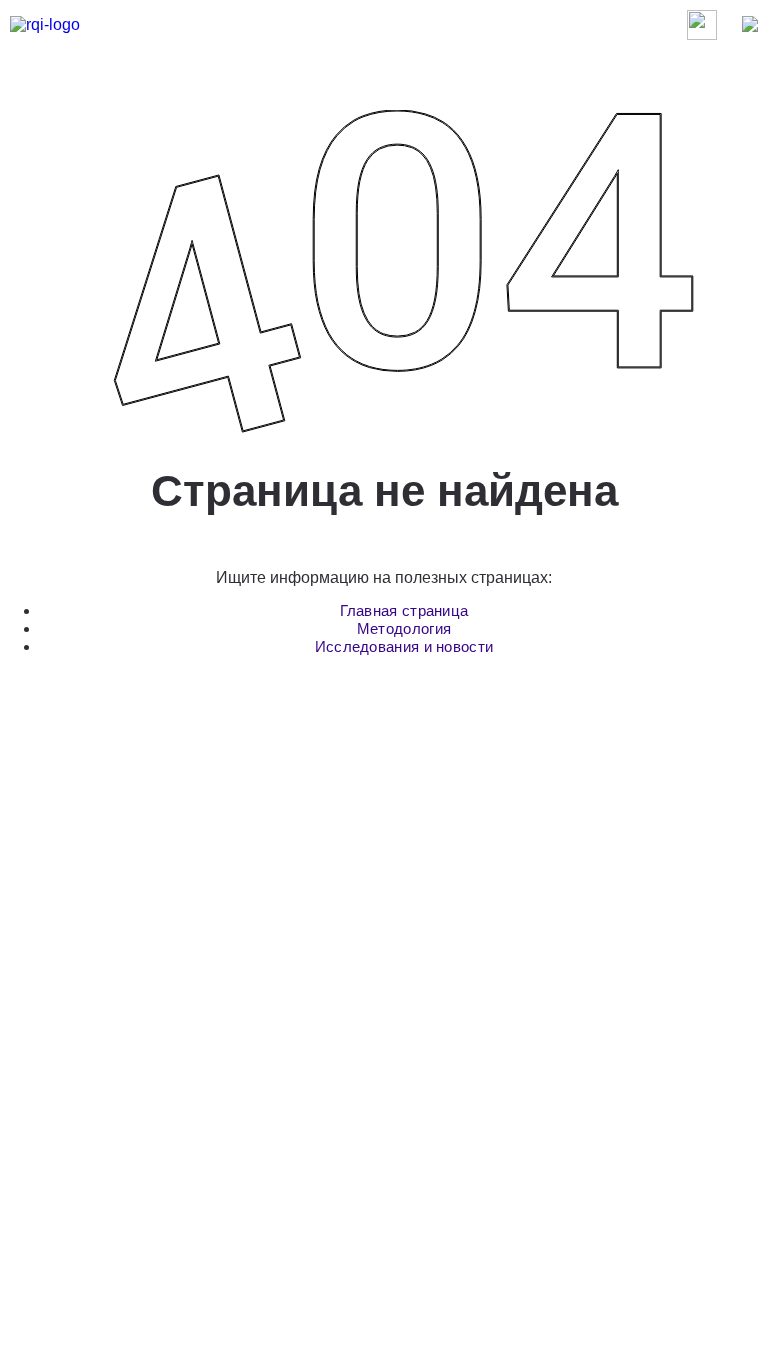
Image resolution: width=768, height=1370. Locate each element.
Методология (404, 628)
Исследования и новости (404, 646)
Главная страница (404, 610)
